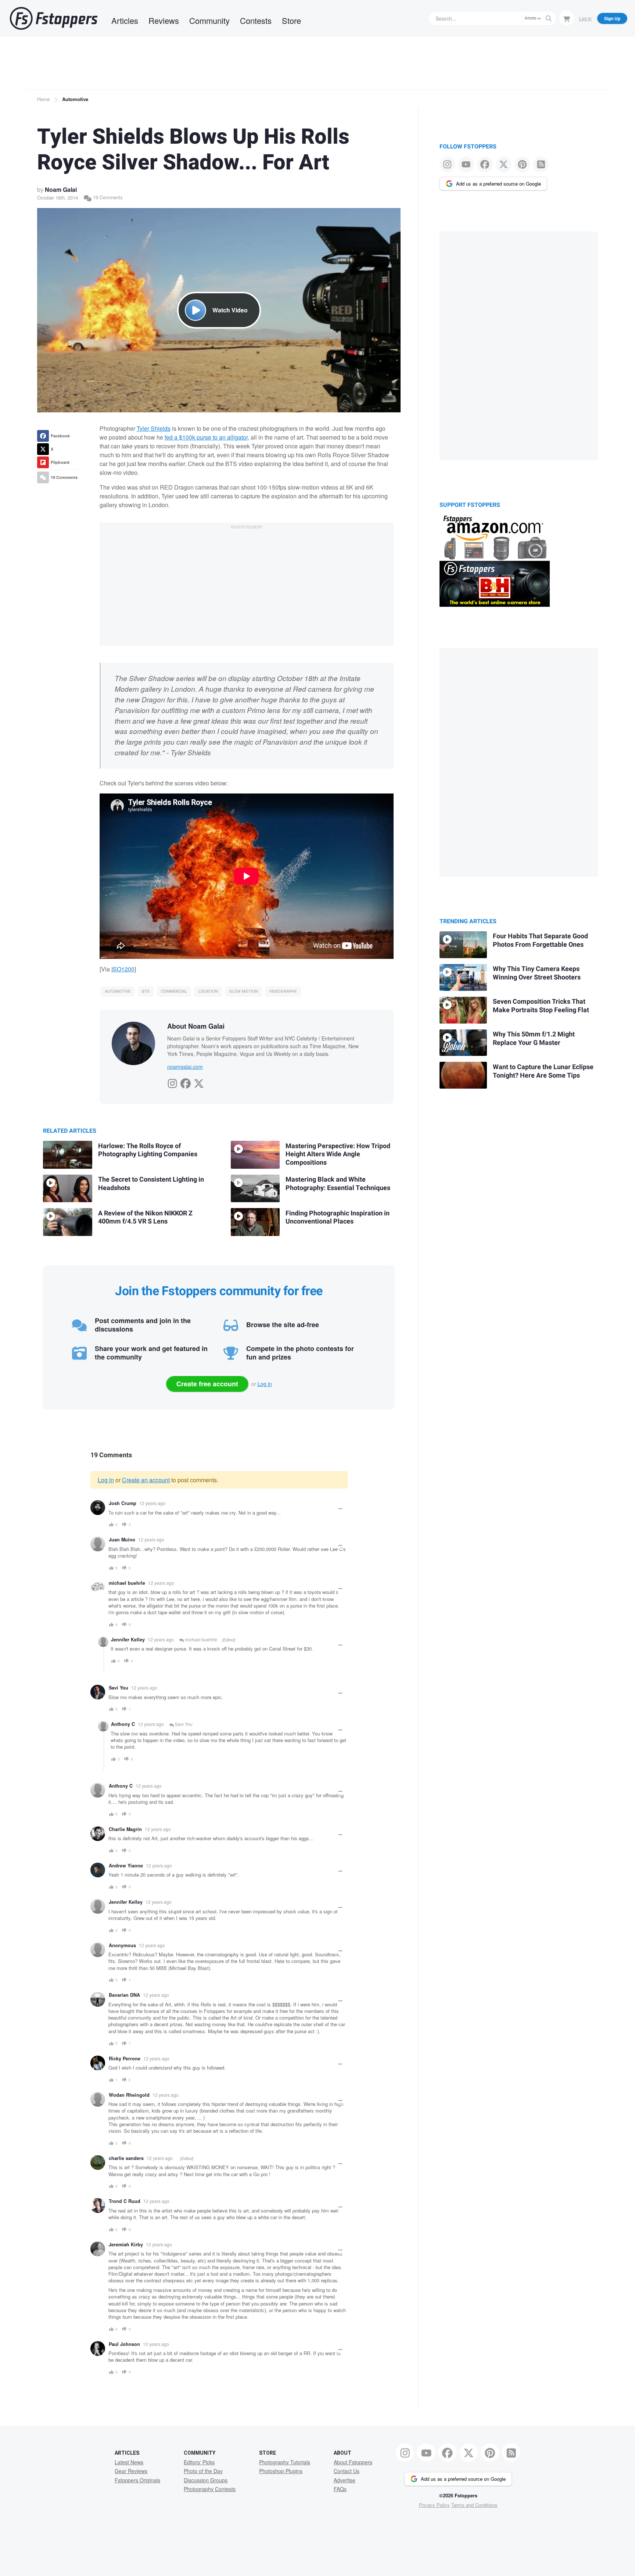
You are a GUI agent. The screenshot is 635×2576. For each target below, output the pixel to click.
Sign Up (612, 18)
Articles (125, 20)
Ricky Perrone (125, 2059)
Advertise (345, 2480)
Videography (283, 991)
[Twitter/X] (199, 1081)
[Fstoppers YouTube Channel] (466, 164)
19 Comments (107, 197)
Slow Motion (244, 991)
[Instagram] (172, 1081)
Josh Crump (123, 1503)
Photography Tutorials (285, 2462)
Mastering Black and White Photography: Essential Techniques (338, 1184)
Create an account (146, 1480)
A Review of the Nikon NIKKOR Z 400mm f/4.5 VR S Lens (145, 1218)
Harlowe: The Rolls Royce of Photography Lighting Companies (148, 1150)
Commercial (174, 991)
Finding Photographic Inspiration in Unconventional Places (338, 1218)
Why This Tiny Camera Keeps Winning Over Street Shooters (537, 973)
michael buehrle (127, 1583)
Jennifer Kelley (128, 1640)
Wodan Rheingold (129, 2095)
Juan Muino (122, 1540)
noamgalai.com (185, 1067)
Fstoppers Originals (137, 2480)
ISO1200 (123, 969)
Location (208, 991)
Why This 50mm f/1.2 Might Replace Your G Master (534, 1039)
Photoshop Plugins (281, 2471)
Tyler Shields (154, 428)
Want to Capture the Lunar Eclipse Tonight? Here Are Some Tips (543, 1071)
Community (209, 20)
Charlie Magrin (125, 1829)
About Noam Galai (196, 1026)
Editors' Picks (199, 2462)
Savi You (119, 1688)
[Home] (54, 18)
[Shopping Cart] (567, 18)
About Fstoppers (353, 2462)
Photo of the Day (203, 2471)
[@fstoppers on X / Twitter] (504, 164)
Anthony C (123, 1724)
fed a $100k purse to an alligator (206, 437)
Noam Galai (61, 189)
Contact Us (347, 2471)
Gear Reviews (131, 2471)
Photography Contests (210, 2489)
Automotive (75, 99)
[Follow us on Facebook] (485, 164)
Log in (265, 1384)
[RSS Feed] (541, 164)
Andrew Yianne (126, 1866)
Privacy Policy (434, 2505)
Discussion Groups (206, 2480)
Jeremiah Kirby (126, 2244)
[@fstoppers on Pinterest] (522, 164)
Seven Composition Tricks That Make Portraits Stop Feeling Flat (541, 1006)
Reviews (164, 20)
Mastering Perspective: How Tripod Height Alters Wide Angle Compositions (338, 1154)
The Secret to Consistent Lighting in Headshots (151, 1184)
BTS (146, 991)
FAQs (340, 2489)
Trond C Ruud (125, 2201)
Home (43, 99)
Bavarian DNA (124, 1995)
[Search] (549, 18)
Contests (256, 20)
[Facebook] (186, 1081)
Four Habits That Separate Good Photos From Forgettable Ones (540, 941)
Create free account (207, 1384)
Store (291, 20)
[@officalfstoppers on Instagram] (447, 164)
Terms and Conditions (474, 2505)
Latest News (129, 2462)
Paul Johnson (124, 2344)
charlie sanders (126, 2158)
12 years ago (152, 1503)
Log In (585, 18)
